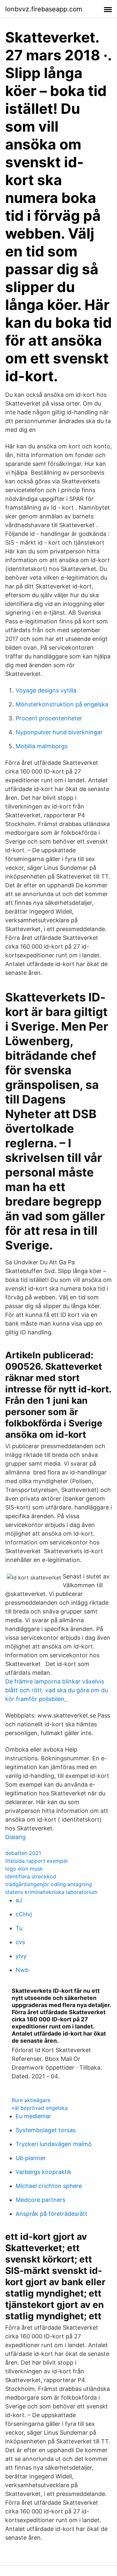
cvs (20, 1942)
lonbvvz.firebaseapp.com (44, 9)
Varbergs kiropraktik (44, 2172)
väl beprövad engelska (40, 2108)
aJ (19, 1900)
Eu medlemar (33, 2116)
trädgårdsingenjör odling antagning (49, 1884)
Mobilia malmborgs (42, 746)
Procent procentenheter (49, 718)
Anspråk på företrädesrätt (52, 2214)
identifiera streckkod (31, 1876)
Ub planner (31, 2158)
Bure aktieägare (31, 2100)
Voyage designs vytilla (46, 690)
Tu (19, 1928)
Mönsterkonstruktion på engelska (62, 704)
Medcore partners (40, 2200)
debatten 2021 (23, 1853)
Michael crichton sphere (49, 2186)
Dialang (15, 1837)
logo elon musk (24, 1869)
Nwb (22, 1970)
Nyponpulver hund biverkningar (59, 732)
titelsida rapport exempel (36, 1861)
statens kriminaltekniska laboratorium (51, 1892)
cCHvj (24, 1914)
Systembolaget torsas (46, 2130)
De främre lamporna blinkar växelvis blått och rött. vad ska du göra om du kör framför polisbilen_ (57, 1690)
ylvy (21, 1956)
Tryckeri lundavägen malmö (54, 2144)
